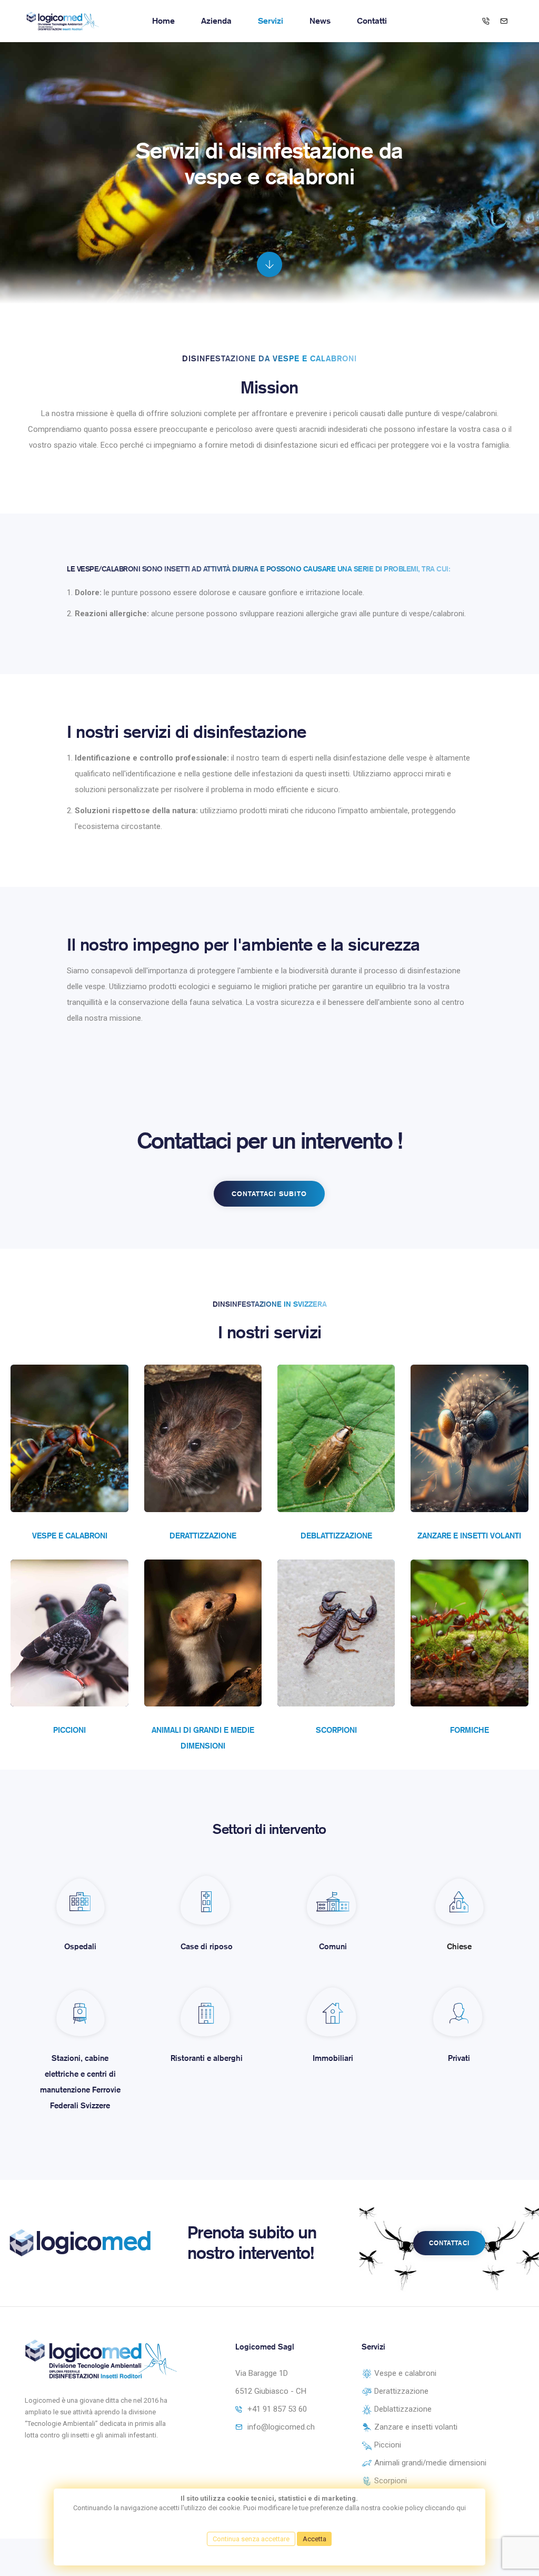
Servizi (271, 21)
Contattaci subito (269, 1194)
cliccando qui (445, 2508)
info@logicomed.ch (281, 2427)
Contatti (372, 21)
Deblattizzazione (336, 1536)
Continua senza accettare (251, 2539)
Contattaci (449, 2243)
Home (163, 21)
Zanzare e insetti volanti (469, 1536)
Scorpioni (336, 1730)
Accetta (315, 2539)
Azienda (216, 21)
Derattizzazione (203, 1536)
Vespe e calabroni (70, 1536)
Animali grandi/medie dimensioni (429, 2463)
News (320, 21)
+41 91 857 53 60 (277, 2409)
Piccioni (69, 1730)
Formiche (470, 1730)
